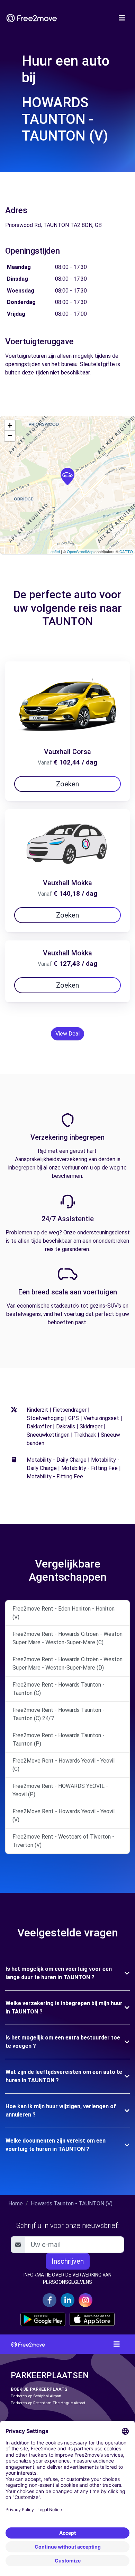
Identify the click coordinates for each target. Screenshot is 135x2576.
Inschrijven (68, 2261)
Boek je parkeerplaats (39, 2389)
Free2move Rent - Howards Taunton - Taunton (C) (58, 1689)
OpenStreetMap (80, 551)
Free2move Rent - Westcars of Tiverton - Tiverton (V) (63, 1841)
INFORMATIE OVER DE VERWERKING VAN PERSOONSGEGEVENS (67, 2278)
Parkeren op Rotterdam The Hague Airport (48, 2403)
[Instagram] (85, 2300)
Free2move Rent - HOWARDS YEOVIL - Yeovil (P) (60, 1790)
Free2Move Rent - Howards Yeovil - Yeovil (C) (64, 1765)
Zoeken (67, 784)
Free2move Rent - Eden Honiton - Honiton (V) (64, 1613)
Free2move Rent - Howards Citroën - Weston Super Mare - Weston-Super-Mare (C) (67, 1638)
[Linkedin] (67, 2300)
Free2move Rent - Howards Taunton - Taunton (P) (58, 1739)
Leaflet (54, 551)
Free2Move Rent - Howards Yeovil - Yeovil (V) (64, 1815)
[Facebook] (49, 2300)
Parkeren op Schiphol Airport (36, 2396)
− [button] (10, 436)
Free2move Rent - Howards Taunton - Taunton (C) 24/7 (58, 1714)
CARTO (126, 551)
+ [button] (10, 425)
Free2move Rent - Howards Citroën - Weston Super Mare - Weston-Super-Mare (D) (67, 1663)
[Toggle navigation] (122, 18)
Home (16, 2203)
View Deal (67, 1034)
